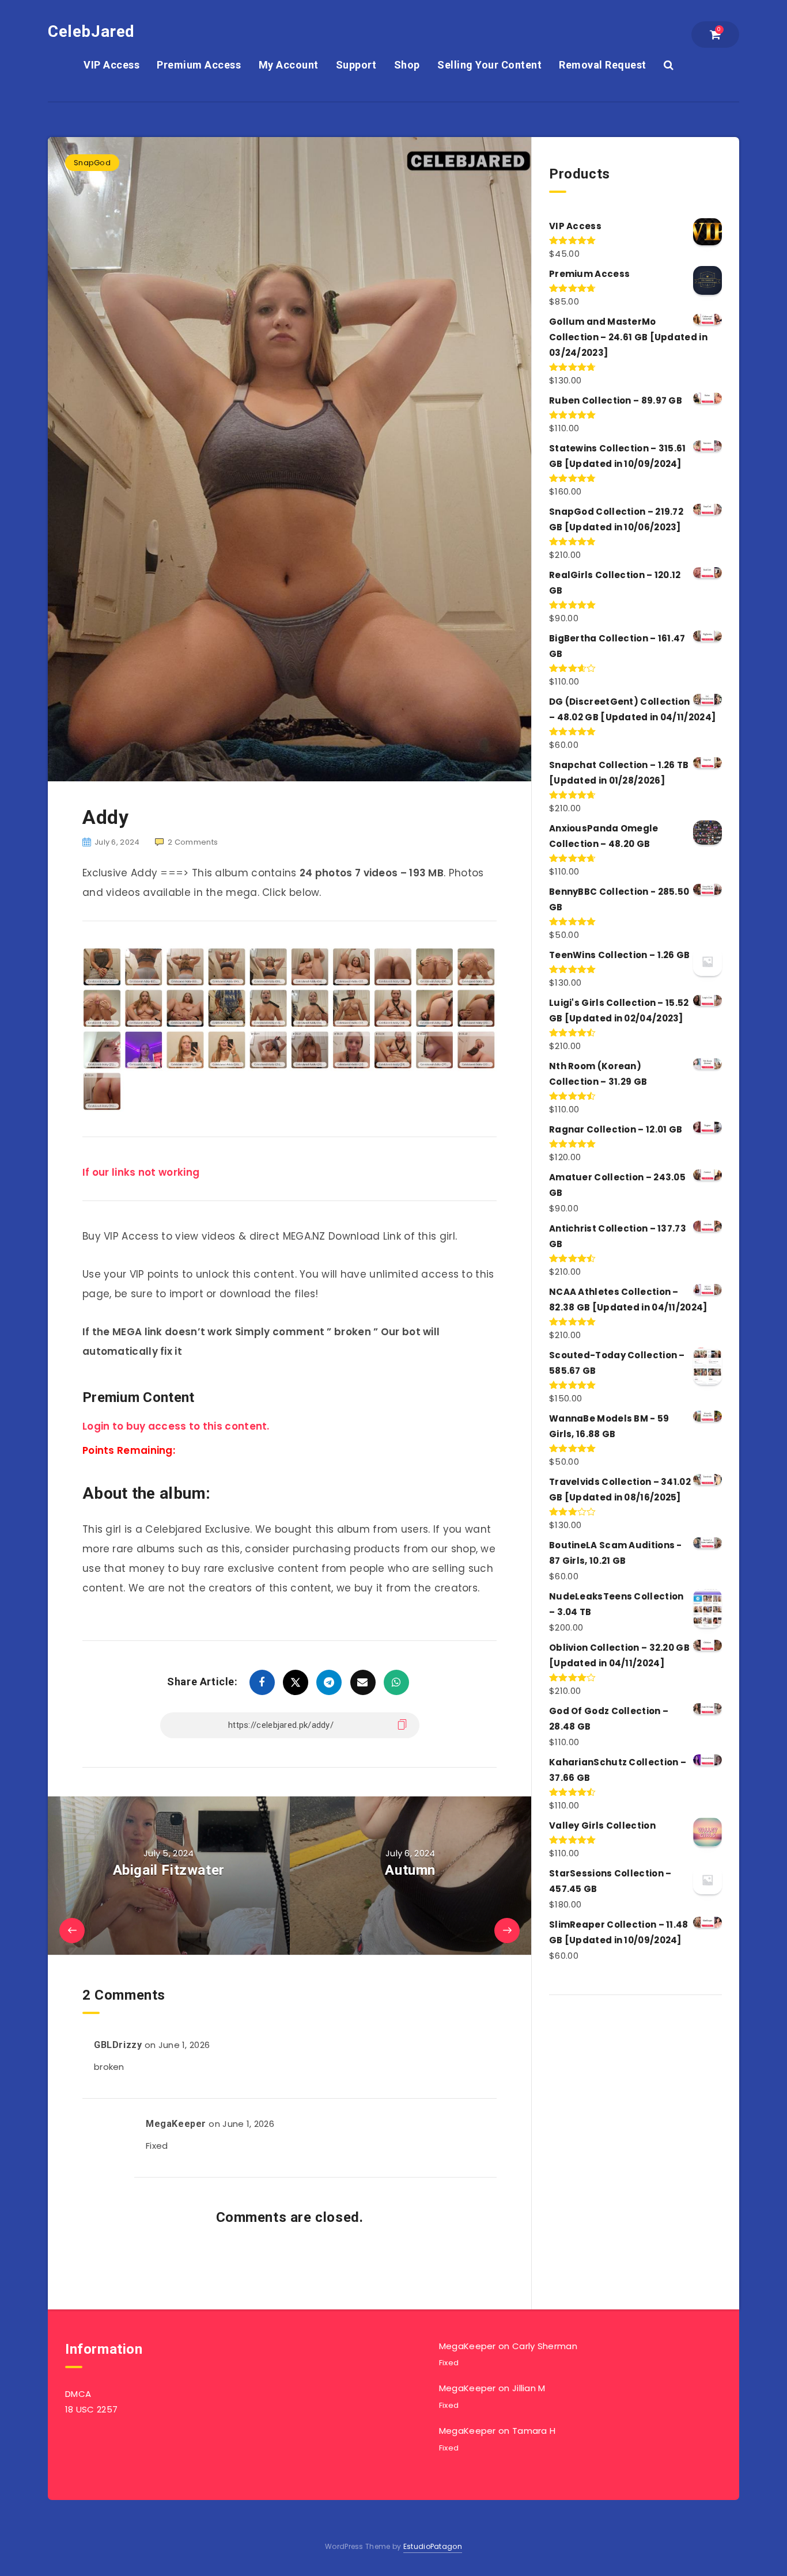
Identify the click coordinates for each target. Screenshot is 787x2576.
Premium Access (199, 65)
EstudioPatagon (433, 2546)
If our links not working (141, 1172)
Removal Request (603, 65)
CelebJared (91, 31)
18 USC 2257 (91, 2409)
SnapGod (92, 163)
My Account (289, 65)
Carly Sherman (545, 2346)
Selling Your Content (489, 65)
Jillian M (529, 2388)
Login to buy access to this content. (176, 1426)
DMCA (78, 2394)
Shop (407, 65)
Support (356, 65)
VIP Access (111, 65)
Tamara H (534, 2431)
